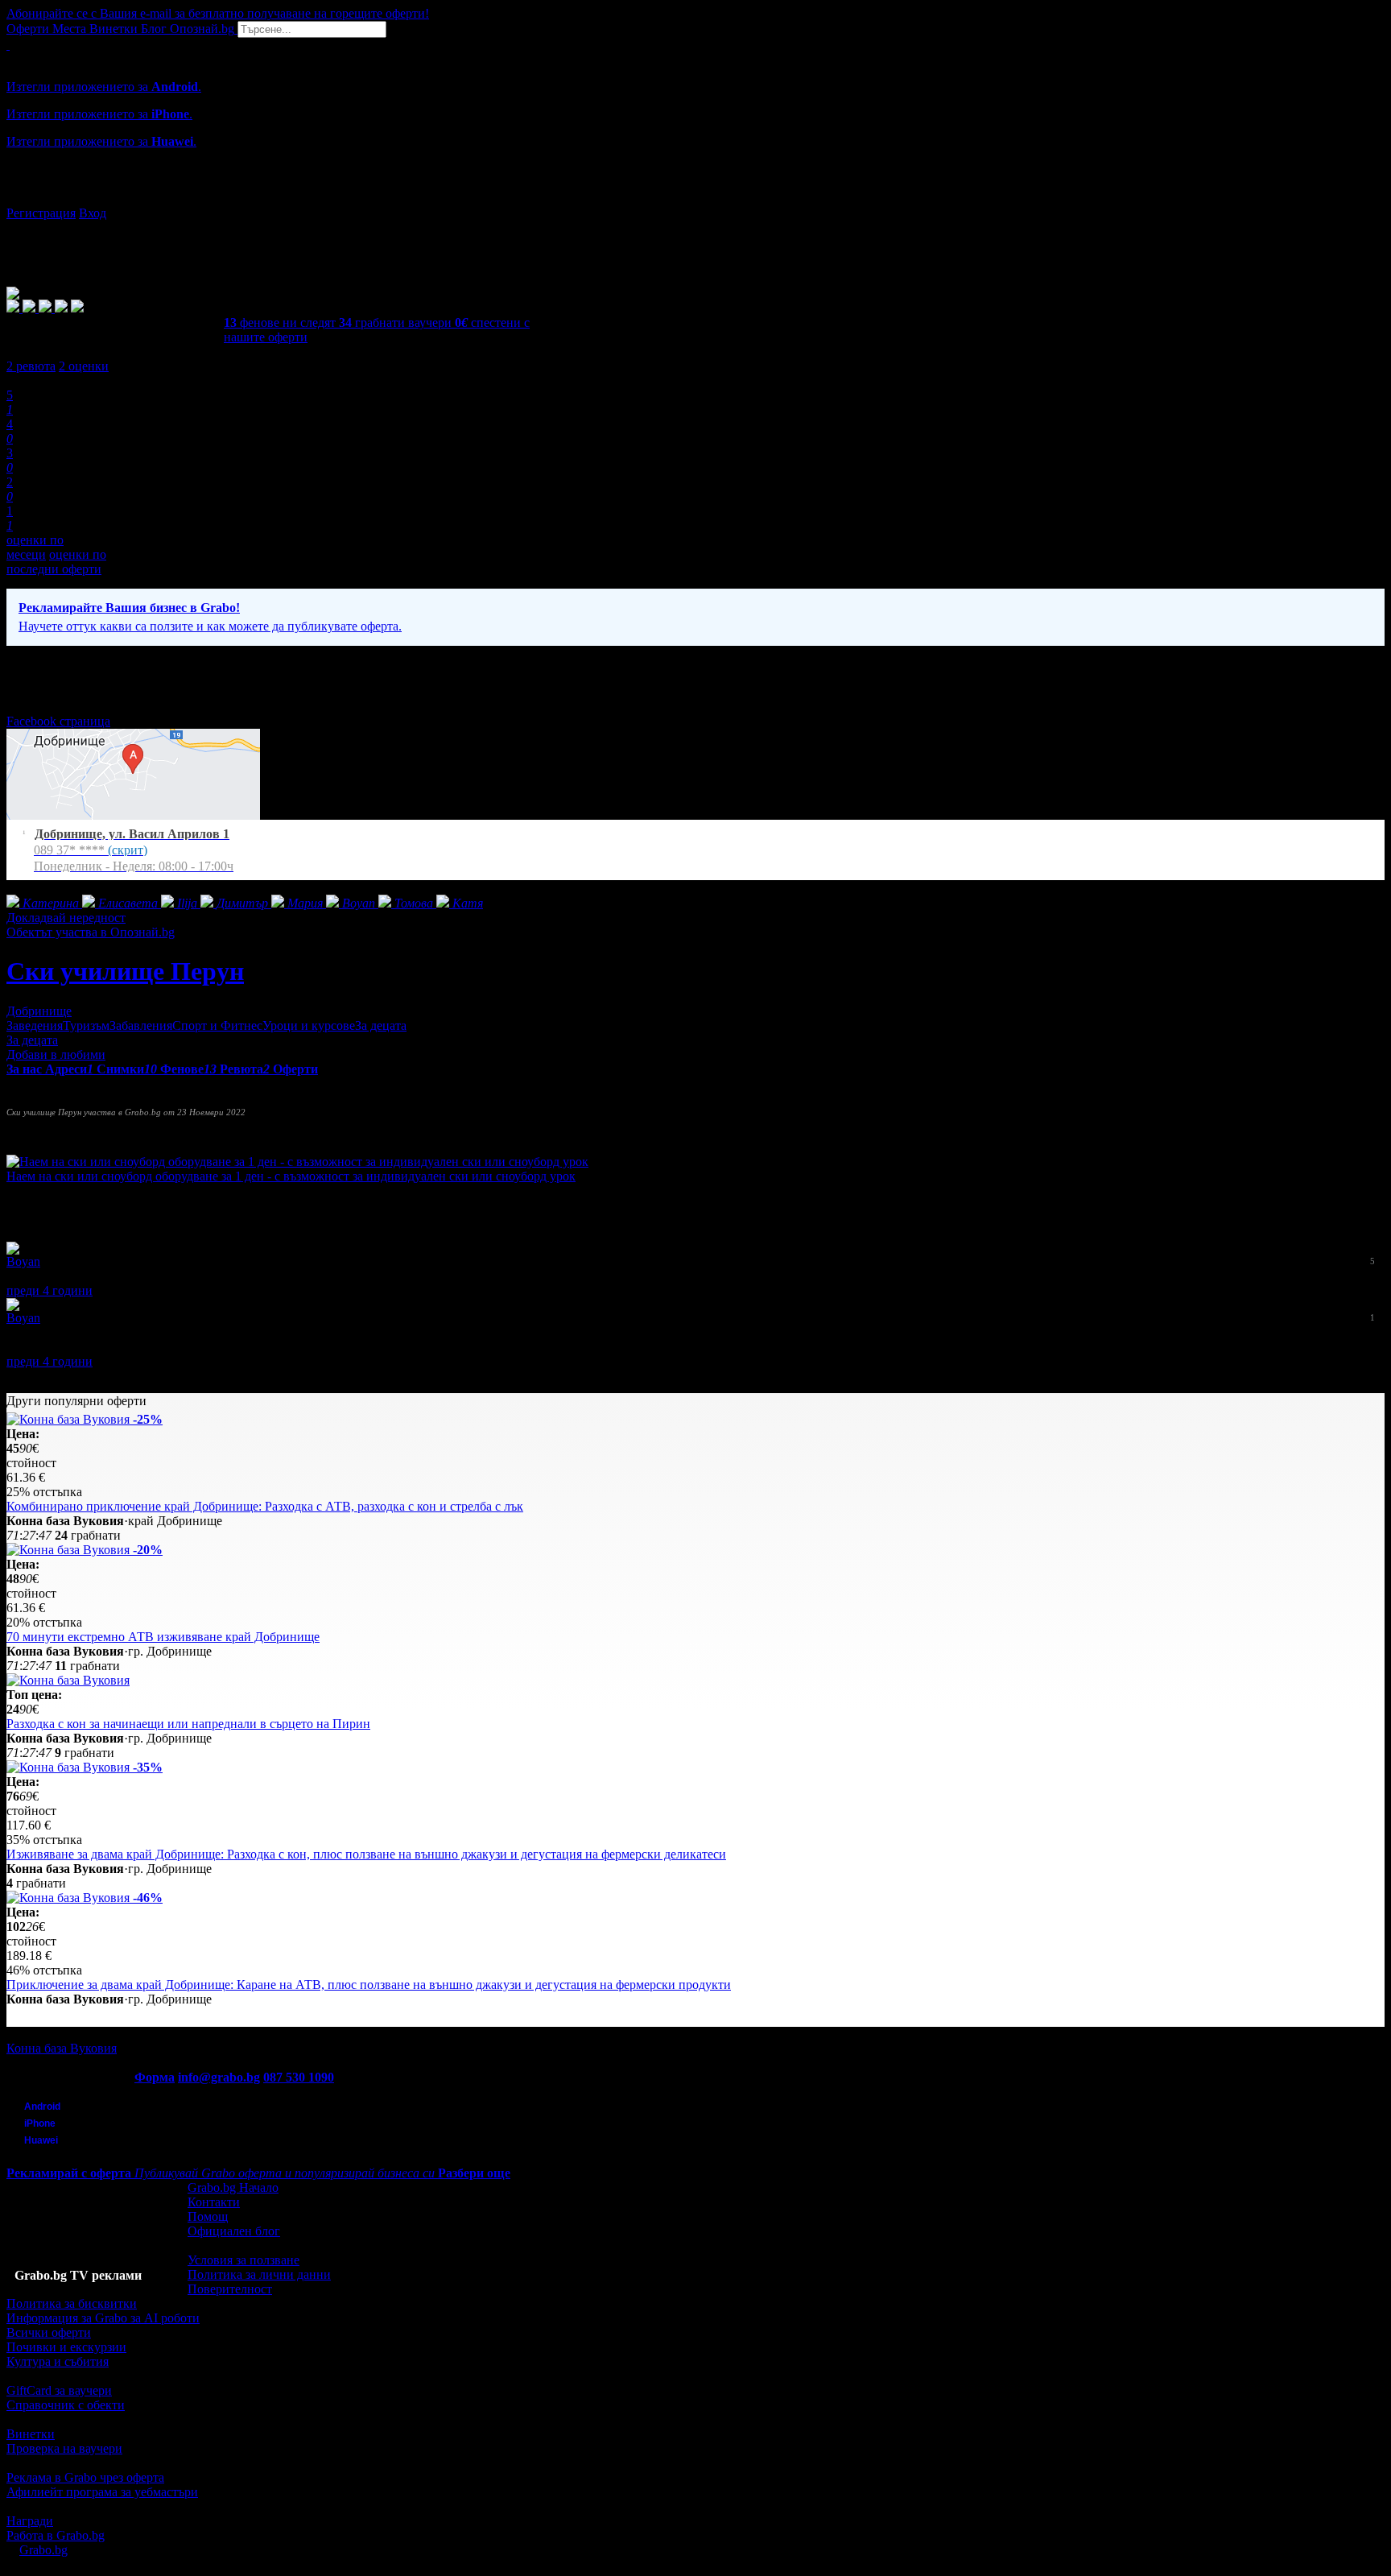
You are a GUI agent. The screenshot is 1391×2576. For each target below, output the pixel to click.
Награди (30, 2521)
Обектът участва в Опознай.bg (91, 932)
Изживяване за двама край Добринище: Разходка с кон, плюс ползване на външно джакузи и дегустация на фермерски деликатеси (366, 1854)
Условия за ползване (244, 2260)
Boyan (23, 1261)
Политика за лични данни (259, 2274)
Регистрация (41, 213)
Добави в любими (56, 1054)
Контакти (214, 2202)
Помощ (208, 2216)
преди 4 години (50, 1290)
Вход (93, 213)
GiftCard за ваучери (59, 2390)
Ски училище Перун (125, 971)
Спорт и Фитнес (217, 1025)
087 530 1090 (299, 2077)
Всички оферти (49, 2332)
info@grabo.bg (219, 2077)
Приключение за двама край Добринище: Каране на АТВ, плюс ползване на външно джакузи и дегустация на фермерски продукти (369, 1985)
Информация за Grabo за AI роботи (103, 2318)
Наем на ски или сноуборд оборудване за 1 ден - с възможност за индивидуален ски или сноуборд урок (291, 1176)
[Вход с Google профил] (695, 197)
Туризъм (86, 1025)
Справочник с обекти (66, 2405)
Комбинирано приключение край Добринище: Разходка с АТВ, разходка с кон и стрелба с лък (265, 1506)
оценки (84, 366)
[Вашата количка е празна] (8, 45)
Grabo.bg (43, 2550)
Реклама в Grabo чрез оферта (85, 2477)
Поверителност (230, 2289)
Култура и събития (58, 2361)
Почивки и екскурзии (66, 2347)
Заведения (35, 1025)
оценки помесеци (35, 547)
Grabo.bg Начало (233, 2187)
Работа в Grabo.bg (56, 2535)
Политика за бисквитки (72, 2303)
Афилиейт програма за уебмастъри (102, 2492)
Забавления (141, 1025)
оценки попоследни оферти (56, 562)
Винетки (31, 2434)
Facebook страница (58, 721)
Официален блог (234, 2231)
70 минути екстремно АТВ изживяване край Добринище (163, 1637)
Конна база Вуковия (62, 2048)
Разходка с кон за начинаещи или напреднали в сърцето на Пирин (188, 1724)
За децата (381, 1025)
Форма (155, 2077)
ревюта (31, 366)
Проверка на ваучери (64, 2448)
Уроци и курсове (309, 1025)
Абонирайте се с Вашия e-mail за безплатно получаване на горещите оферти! (218, 13)
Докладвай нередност (66, 918)
